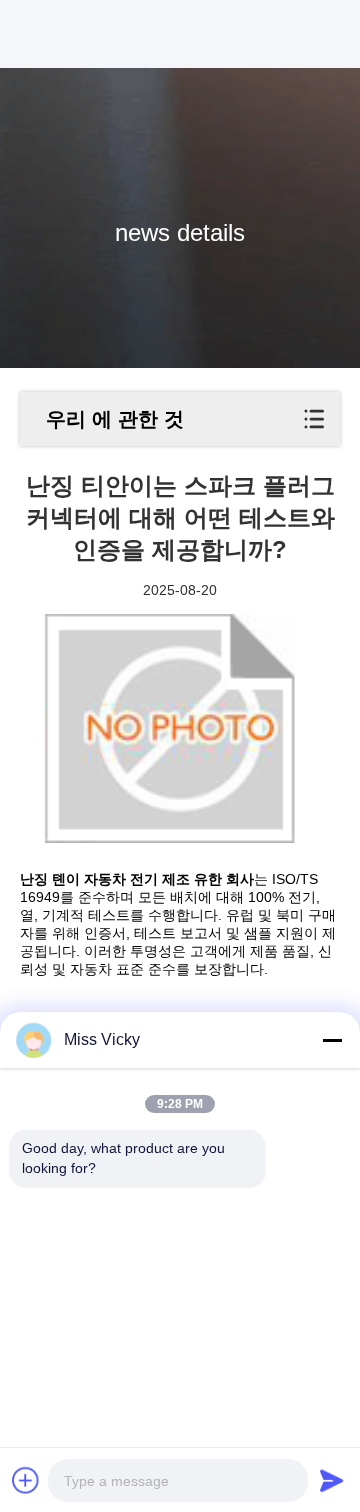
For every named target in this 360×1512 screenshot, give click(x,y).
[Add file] (26, 1480)
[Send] (332, 1480)
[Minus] (332, 1040)
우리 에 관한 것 (115, 419)
